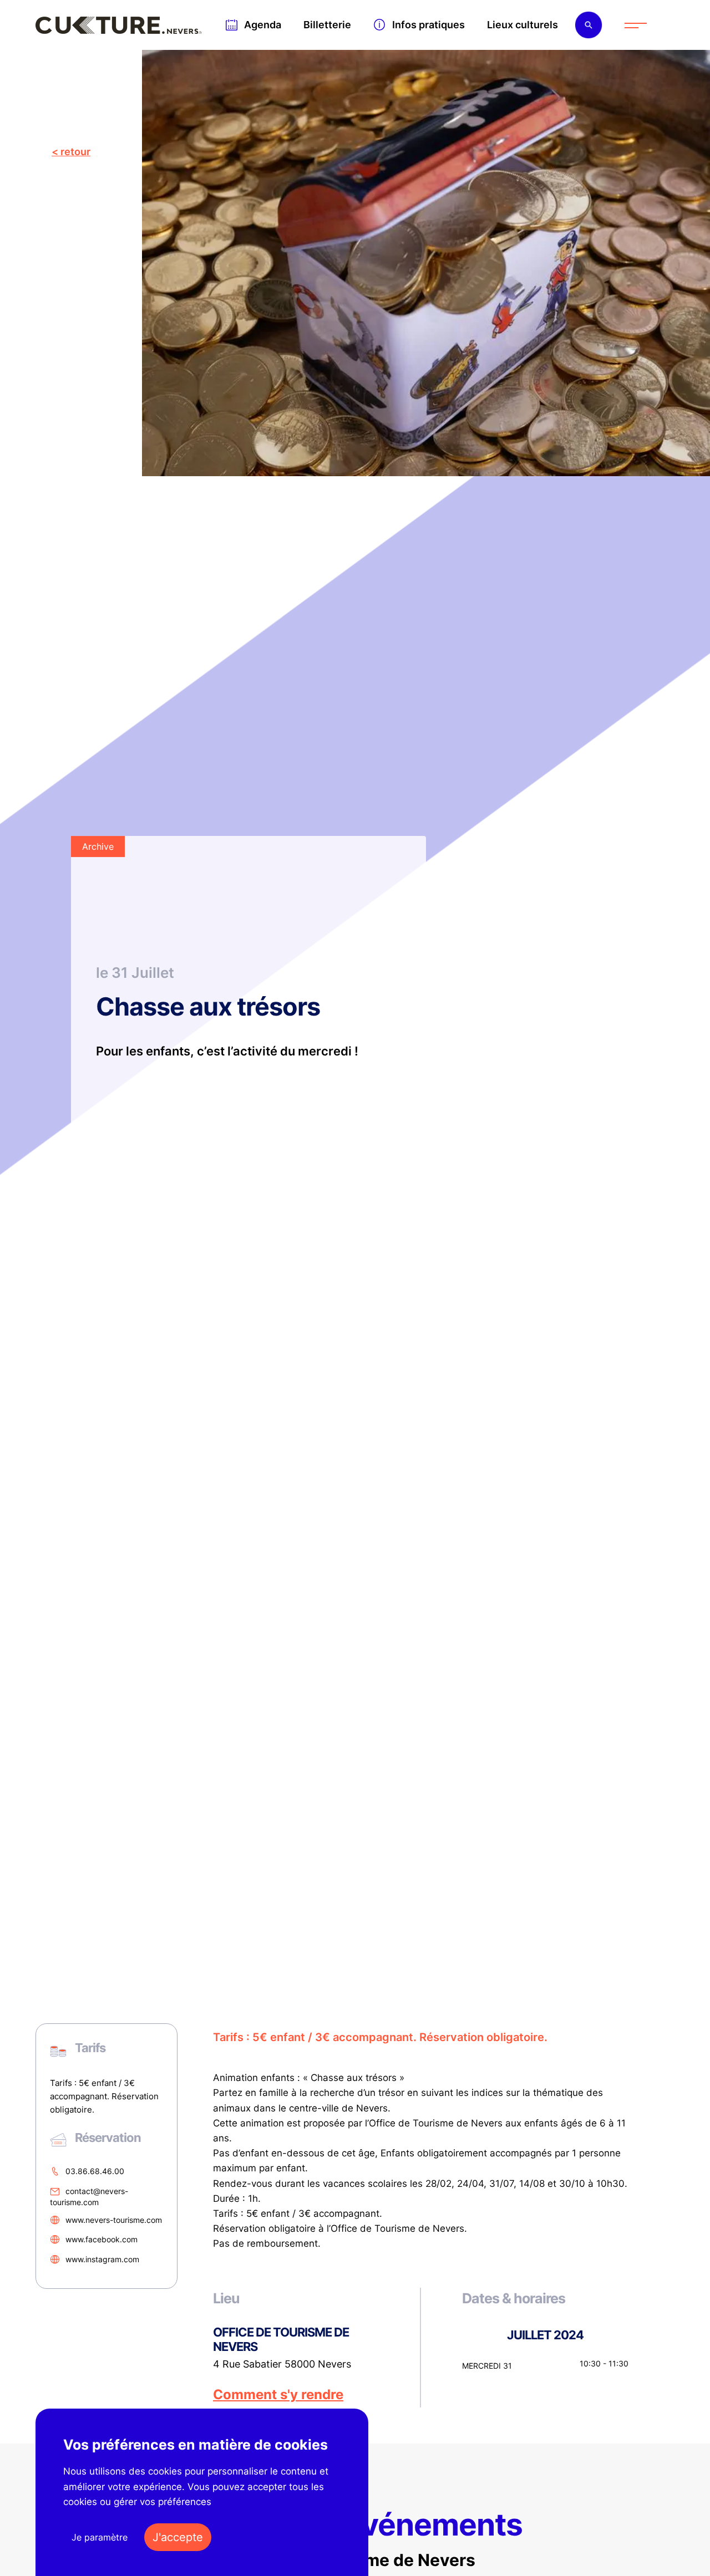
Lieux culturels (523, 25)
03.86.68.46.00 (95, 2171)
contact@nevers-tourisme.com (89, 2197)
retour (75, 152)
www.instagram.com (102, 2259)
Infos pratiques (428, 25)
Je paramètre (100, 2537)
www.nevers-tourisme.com (114, 2220)
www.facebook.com (102, 2240)
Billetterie (327, 25)
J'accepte (178, 2537)
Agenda (263, 25)
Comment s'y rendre (278, 2395)
